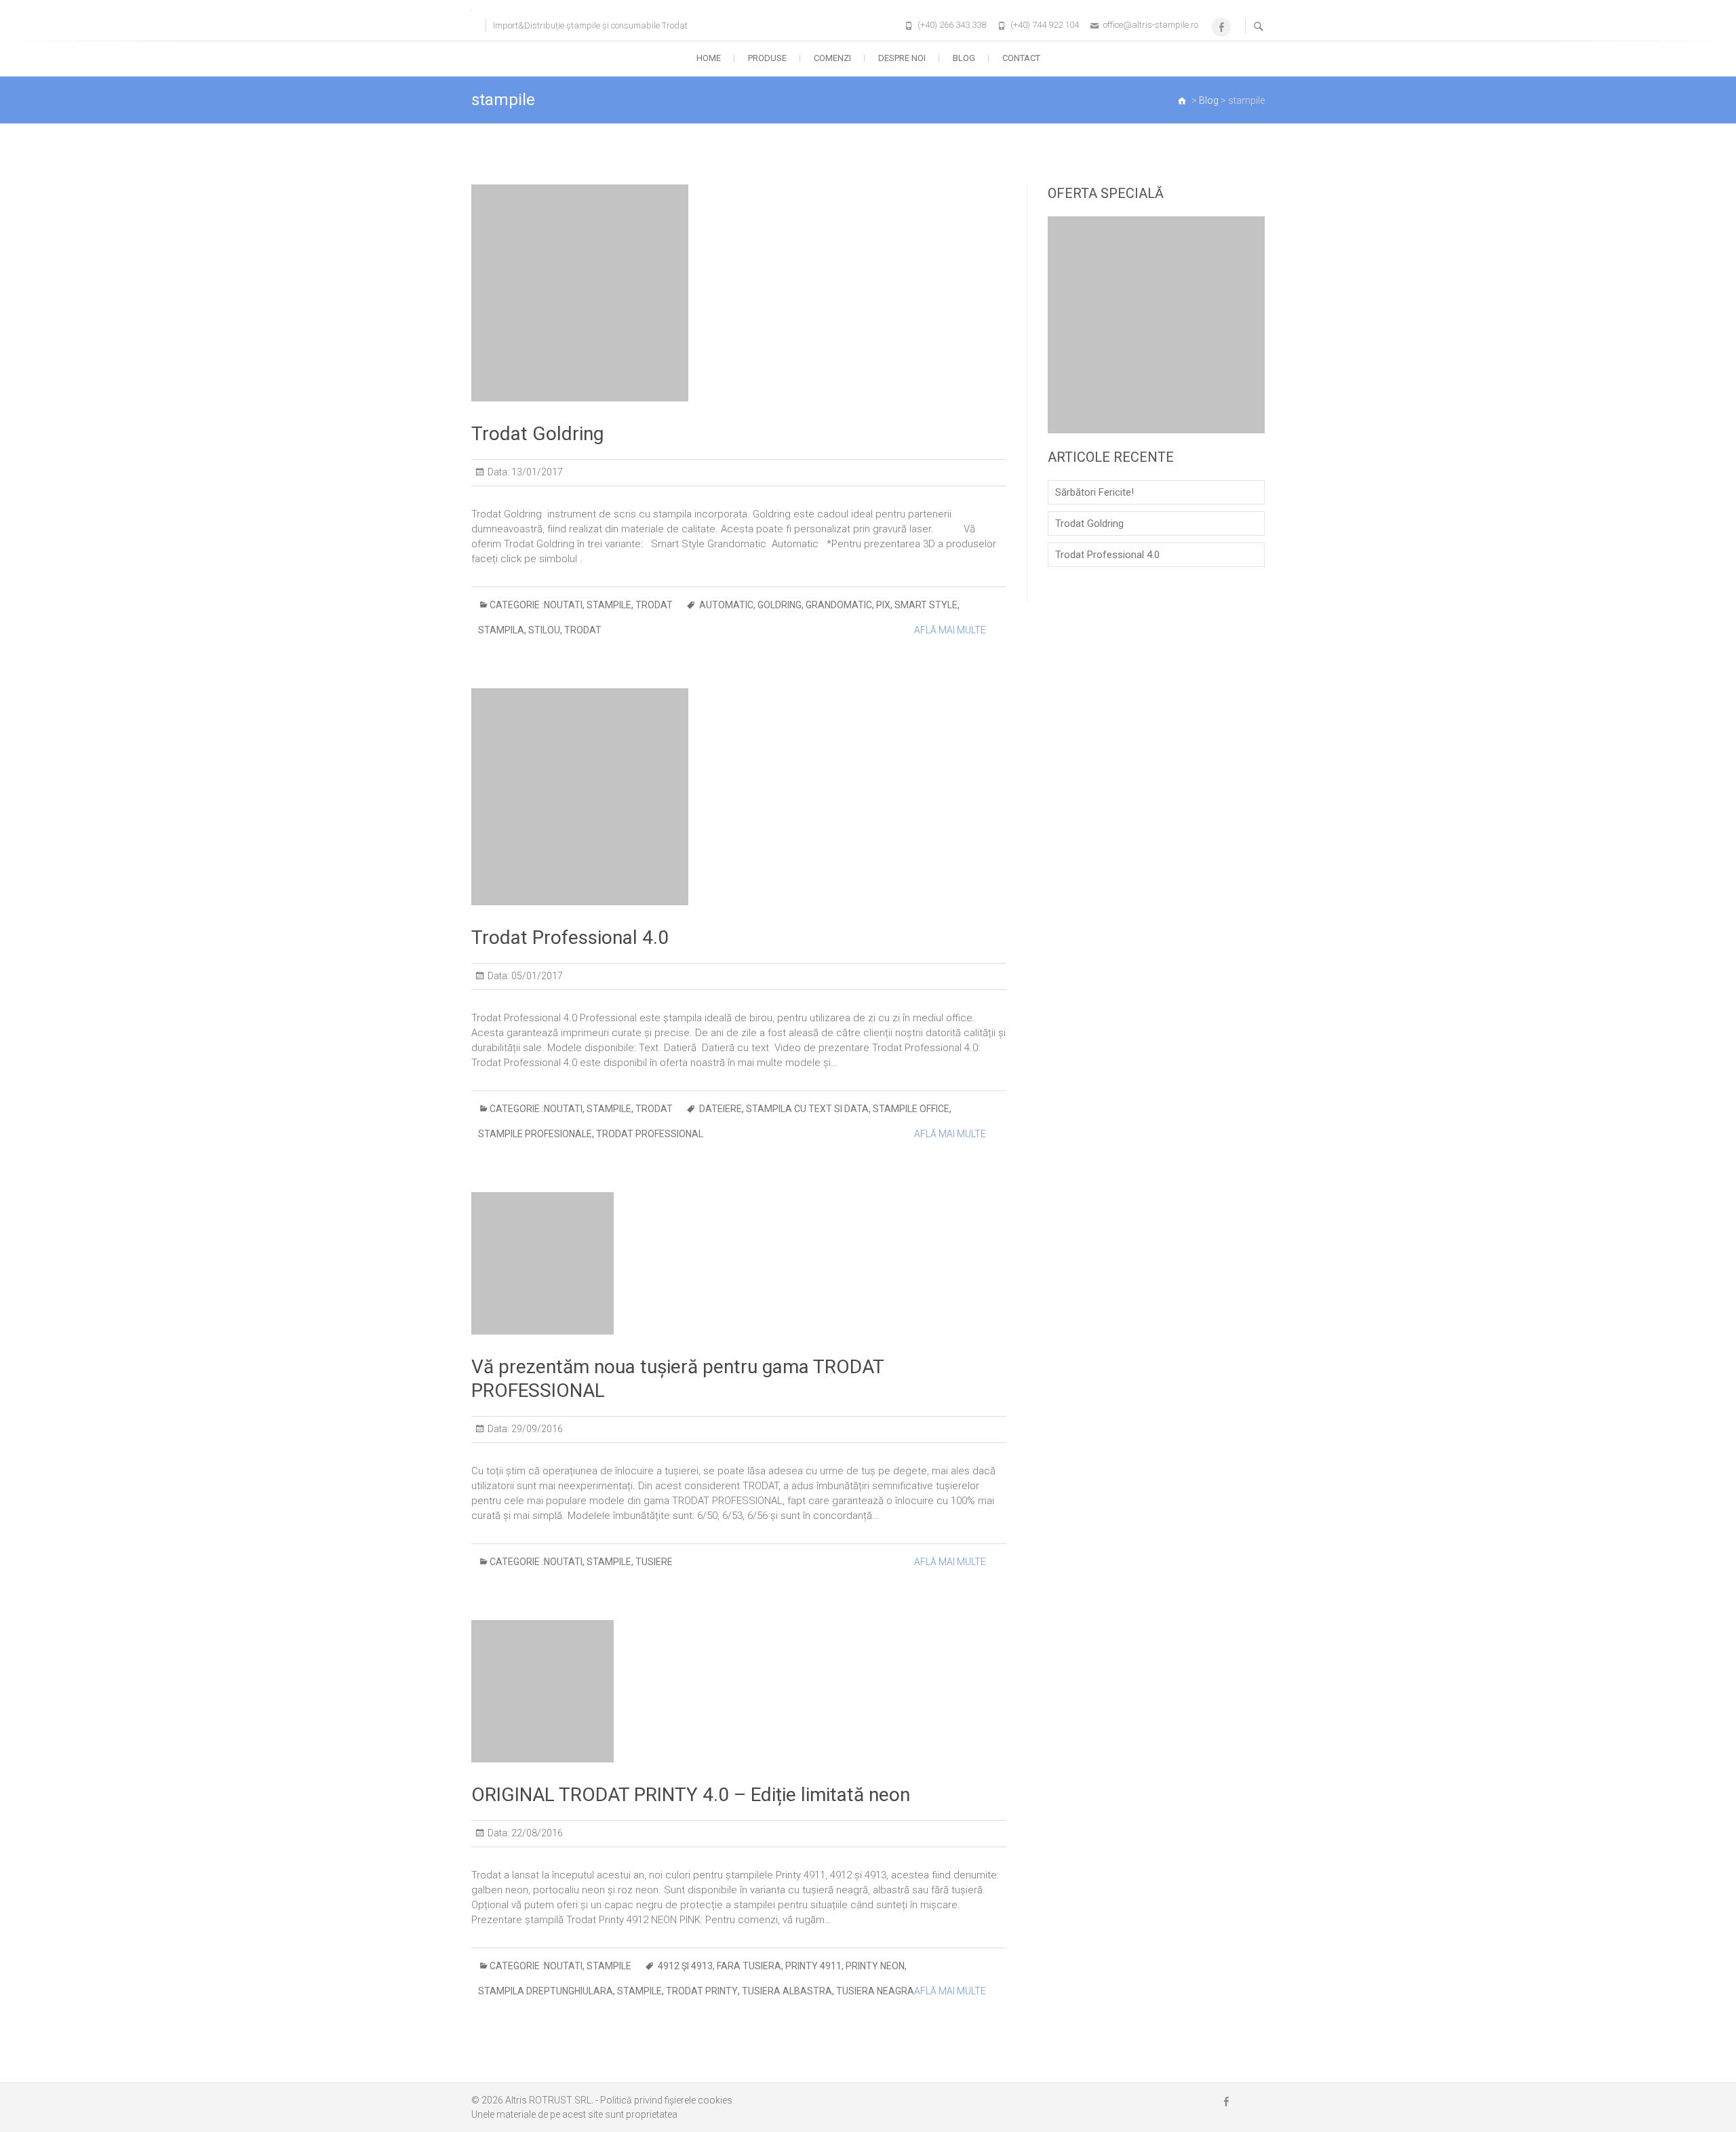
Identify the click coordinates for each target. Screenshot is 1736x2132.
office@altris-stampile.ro (1151, 25)
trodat (654, 605)
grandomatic (839, 605)
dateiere (721, 1109)
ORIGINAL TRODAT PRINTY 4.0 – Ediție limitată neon (691, 1795)
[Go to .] (1183, 100)
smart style (926, 605)
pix (883, 605)
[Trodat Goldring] (739, 293)
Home (709, 58)
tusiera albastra (787, 1991)
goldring (780, 605)
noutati (563, 605)
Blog (964, 58)
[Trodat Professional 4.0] (739, 797)
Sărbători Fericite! (1094, 492)
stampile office (911, 1109)
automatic (726, 605)
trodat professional (650, 1134)
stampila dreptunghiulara (546, 1991)
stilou (544, 630)
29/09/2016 (536, 1429)
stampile (609, 605)
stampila (501, 630)
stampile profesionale (535, 1134)
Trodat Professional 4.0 (570, 937)
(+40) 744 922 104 (1045, 25)
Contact (1021, 58)
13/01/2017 (536, 472)
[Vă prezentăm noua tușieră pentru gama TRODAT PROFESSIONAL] (739, 1263)
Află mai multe (950, 630)
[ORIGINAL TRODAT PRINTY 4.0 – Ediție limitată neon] (739, 1691)
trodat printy (702, 1991)
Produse (767, 58)
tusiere (654, 1562)
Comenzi (832, 58)
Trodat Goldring (537, 434)
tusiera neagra (875, 1991)
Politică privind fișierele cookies (666, 2100)
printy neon (875, 1966)
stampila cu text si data (807, 1109)
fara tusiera (749, 1966)
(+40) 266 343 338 (952, 25)
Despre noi (902, 58)
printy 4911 (813, 1966)
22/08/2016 (536, 1833)
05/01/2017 (536, 976)
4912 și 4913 (685, 1966)
